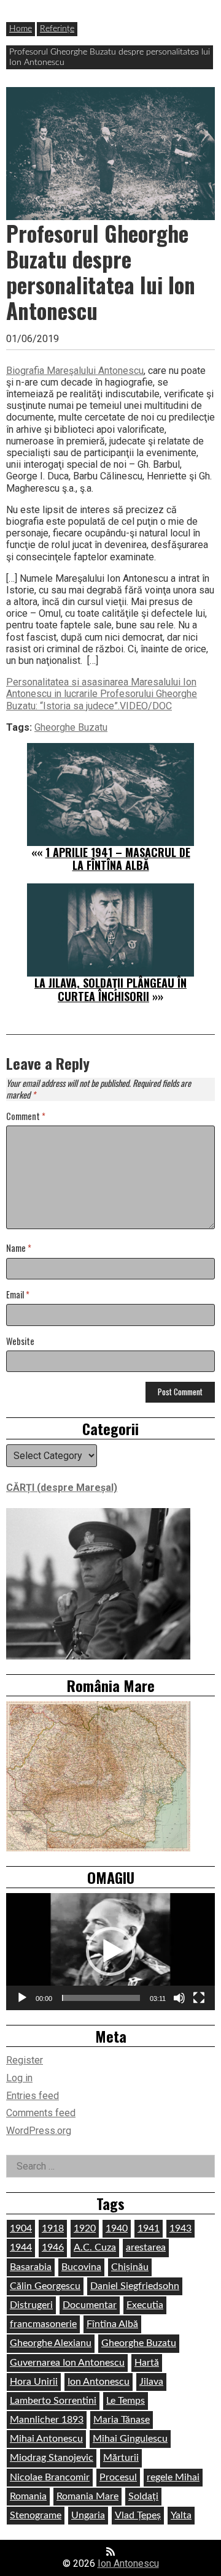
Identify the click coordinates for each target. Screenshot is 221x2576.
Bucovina (81, 2267)
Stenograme (36, 2515)
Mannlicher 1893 (47, 2420)
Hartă (147, 2363)
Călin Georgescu (45, 2286)
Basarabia (31, 2267)
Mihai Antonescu (46, 2439)
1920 (85, 2228)
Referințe (57, 29)
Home (21, 29)
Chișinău (130, 2267)
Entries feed (33, 2096)
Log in (19, 2078)
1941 (149, 2228)
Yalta (181, 2515)
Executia (145, 2305)
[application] (110, 1952)
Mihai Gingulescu (130, 2439)
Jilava (151, 2382)
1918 (53, 2228)
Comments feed (41, 2113)
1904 (21, 2228)
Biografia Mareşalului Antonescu (75, 371)
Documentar (90, 2305)
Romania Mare (87, 2496)
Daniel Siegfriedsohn (135, 2286)
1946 (53, 2247)
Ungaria (88, 2515)
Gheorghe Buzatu (71, 727)
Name (19, 1248)
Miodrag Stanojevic (52, 2458)
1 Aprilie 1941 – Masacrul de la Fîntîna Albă (118, 859)
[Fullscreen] (199, 1998)
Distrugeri (31, 2305)
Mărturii (121, 2458)
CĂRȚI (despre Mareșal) (62, 1488)
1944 (21, 2247)
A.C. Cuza (95, 2247)
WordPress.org (39, 2131)
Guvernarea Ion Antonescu (67, 2363)
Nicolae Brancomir (50, 2477)
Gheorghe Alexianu (51, 2343)
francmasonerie (43, 2324)
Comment (26, 1117)
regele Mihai (173, 2477)
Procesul (118, 2477)
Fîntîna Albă (112, 2324)
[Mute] (179, 1998)
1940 (117, 2228)
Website (20, 1342)
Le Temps (126, 2401)
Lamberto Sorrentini (53, 2401)
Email (18, 1295)
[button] (110, 1951)
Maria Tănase (122, 2420)
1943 (180, 2228)
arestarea (146, 2247)
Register (25, 2060)
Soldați (143, 2496)
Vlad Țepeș (138, 2515)
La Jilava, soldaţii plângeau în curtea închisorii (110, 989)
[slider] (101, 1998)
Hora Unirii (34, 2382)
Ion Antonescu (99, 2382)
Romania (28, 2496)
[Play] (22, 1998)
